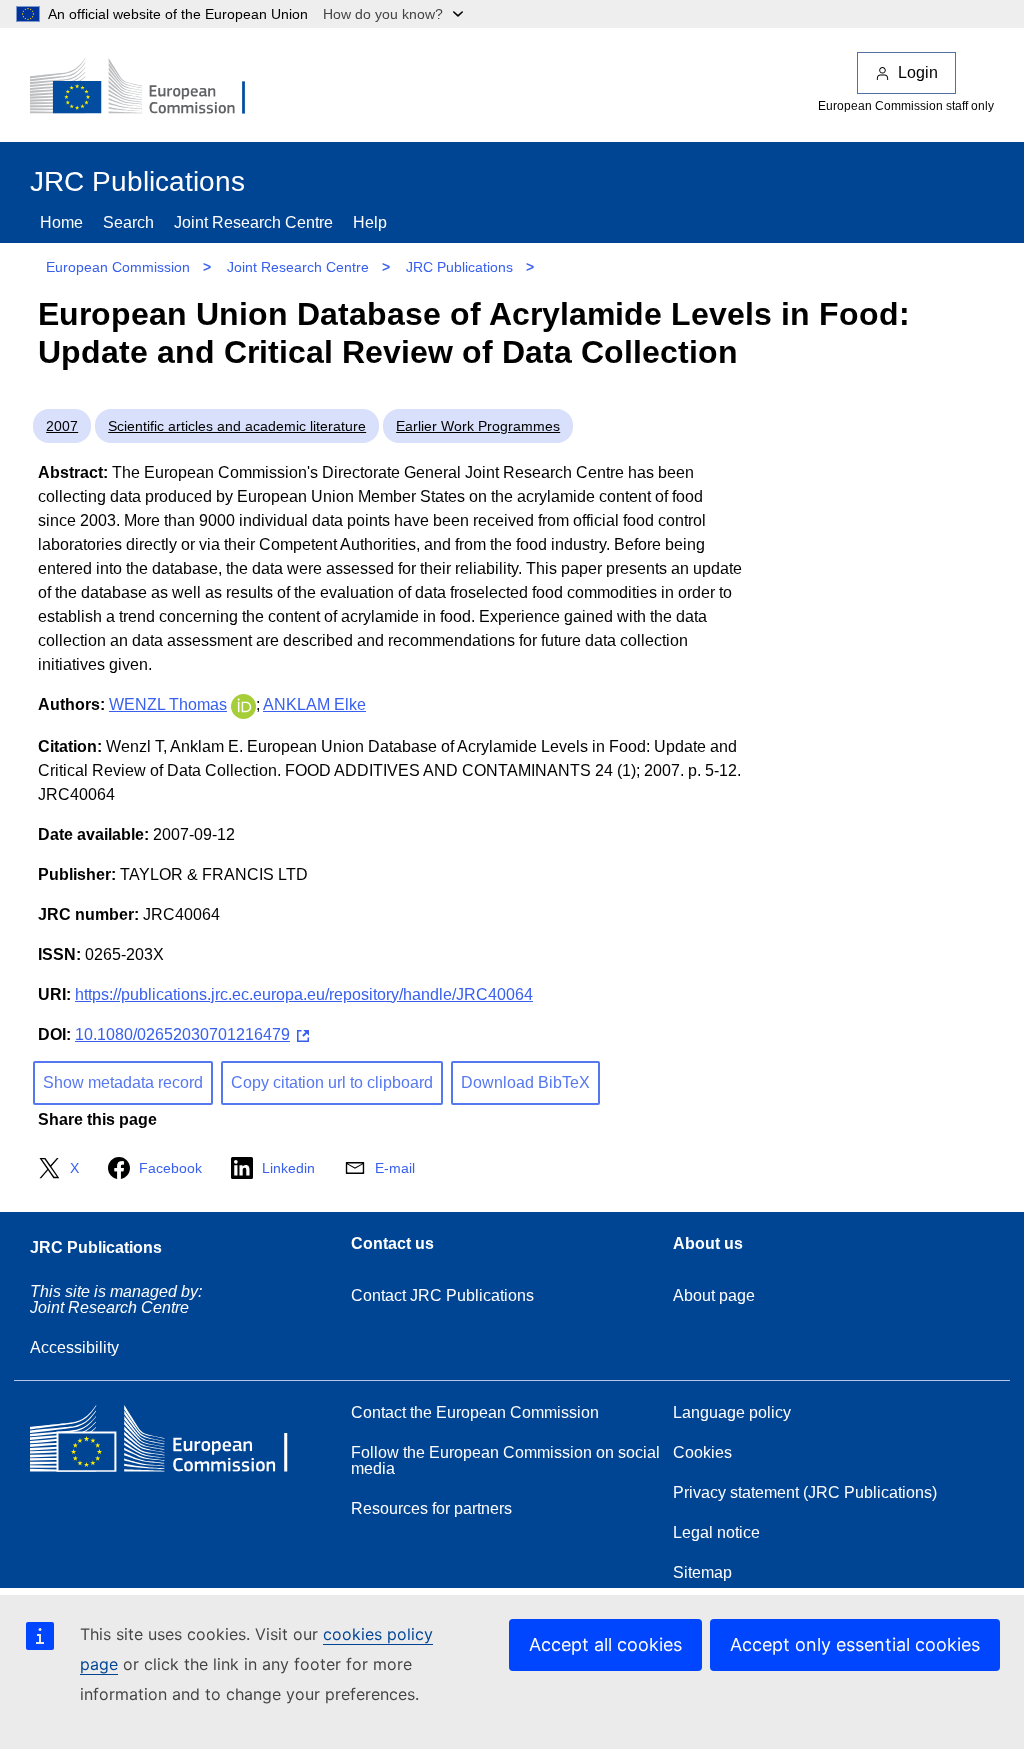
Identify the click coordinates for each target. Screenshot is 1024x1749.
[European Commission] (151, 88)
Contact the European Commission (475, 1412)
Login (918, 72)
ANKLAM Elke (314, 704)
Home (61, 222)
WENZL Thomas (168, 704)
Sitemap (702, 1572)
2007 (62, 426)
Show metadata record (123, 1082)
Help (370, 222)
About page (714, 1295)
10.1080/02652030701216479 (182, 1034)
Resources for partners (431, 1508)
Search (128, 222)
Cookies (702, 1452)
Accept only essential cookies (855, 1644)
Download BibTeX (525, 1082)
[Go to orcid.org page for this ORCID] (243, 704)
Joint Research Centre (253, 222)
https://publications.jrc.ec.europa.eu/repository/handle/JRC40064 (304, 994)
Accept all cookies (605, 1644)
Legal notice (716, 1532)
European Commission (118, 267)
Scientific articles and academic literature (237, 426)
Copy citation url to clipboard (332, 1082)
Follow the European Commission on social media (505, 1460)
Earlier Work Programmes (478, 426)
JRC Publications (459, 267)
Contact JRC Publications (442, 1295)
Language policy (732, 1412)
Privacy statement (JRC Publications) (805, 1492)
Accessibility (74, 1347)
